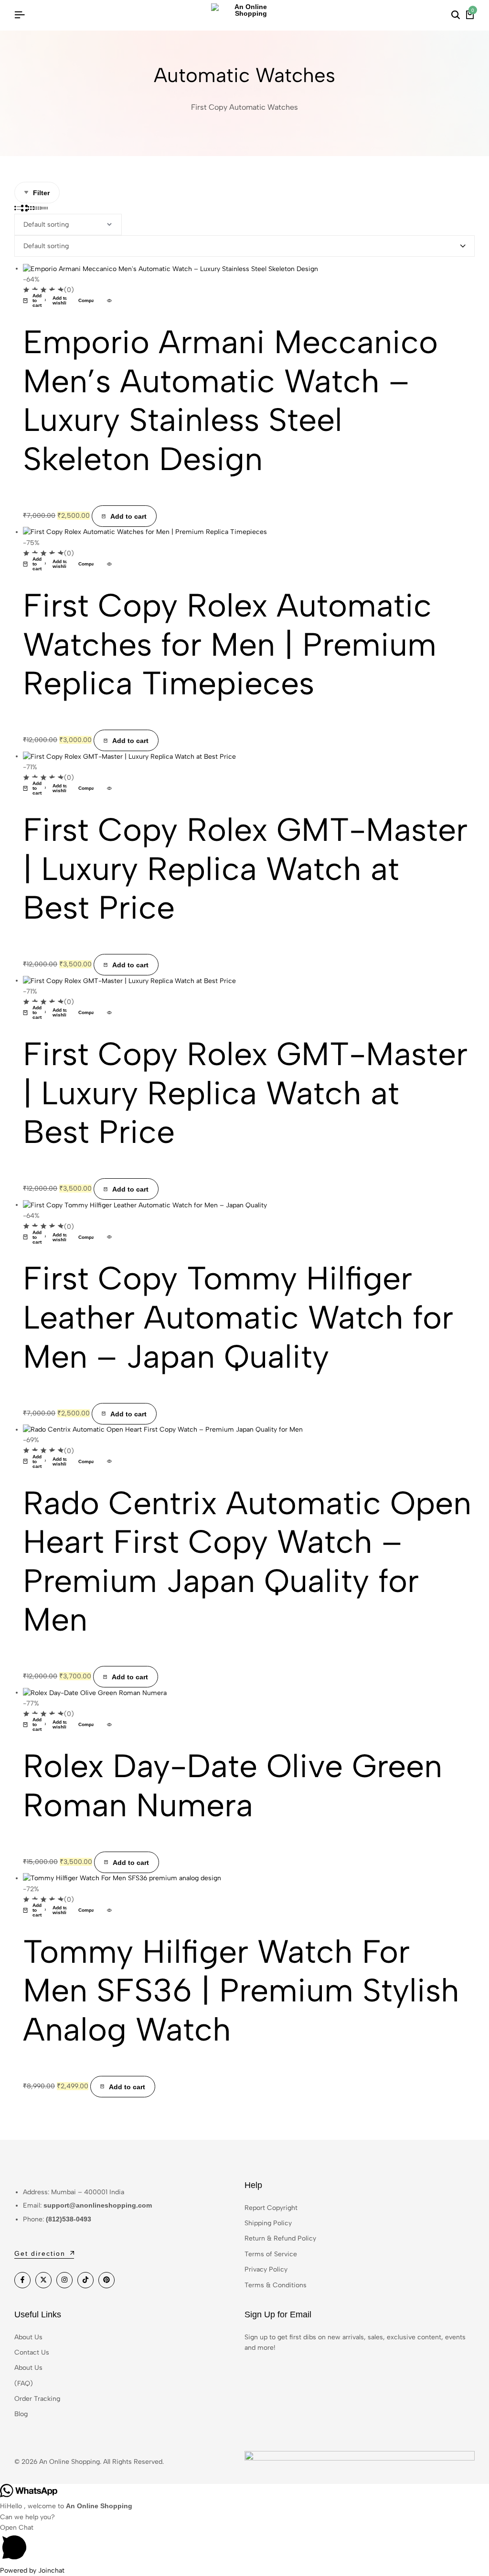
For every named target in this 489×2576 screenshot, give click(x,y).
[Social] (22, 2280)
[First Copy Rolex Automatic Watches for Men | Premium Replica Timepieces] (145, 532)
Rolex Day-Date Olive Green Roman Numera (233, 1785)
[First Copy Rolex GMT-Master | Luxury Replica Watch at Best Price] (129, 756)
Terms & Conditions (276, 2285)
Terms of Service (271, 2254)
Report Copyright (271, 2208)
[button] (34, 301)
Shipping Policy (268, 2223)
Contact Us (32, 2352)
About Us (28, 2337)
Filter (41, 193)
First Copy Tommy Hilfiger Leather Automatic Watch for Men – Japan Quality (238, 1317)
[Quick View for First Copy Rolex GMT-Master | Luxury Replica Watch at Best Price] (109, 788)
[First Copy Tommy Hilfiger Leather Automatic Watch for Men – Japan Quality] (145, 1205)
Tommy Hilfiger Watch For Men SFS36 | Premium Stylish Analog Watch (241, 1990)
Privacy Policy (266, 2269)
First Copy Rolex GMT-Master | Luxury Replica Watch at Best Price (245, 868)
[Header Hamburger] (20, 15)
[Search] (456, 15)
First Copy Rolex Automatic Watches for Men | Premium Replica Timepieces (230, 644)
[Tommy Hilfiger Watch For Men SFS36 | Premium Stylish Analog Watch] (122, 1878)
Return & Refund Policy (280, 2238)
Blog (21, 2414)
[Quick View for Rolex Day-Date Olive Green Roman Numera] (109, 1725)
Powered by (32, 2571)
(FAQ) (24, 2383)
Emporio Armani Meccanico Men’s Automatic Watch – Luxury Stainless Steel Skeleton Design (230, 400)
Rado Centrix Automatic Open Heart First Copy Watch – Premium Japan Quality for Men (247, 1561)
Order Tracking (37, 2399)
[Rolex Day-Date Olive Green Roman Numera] (95, 1692)
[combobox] (244, 246)
